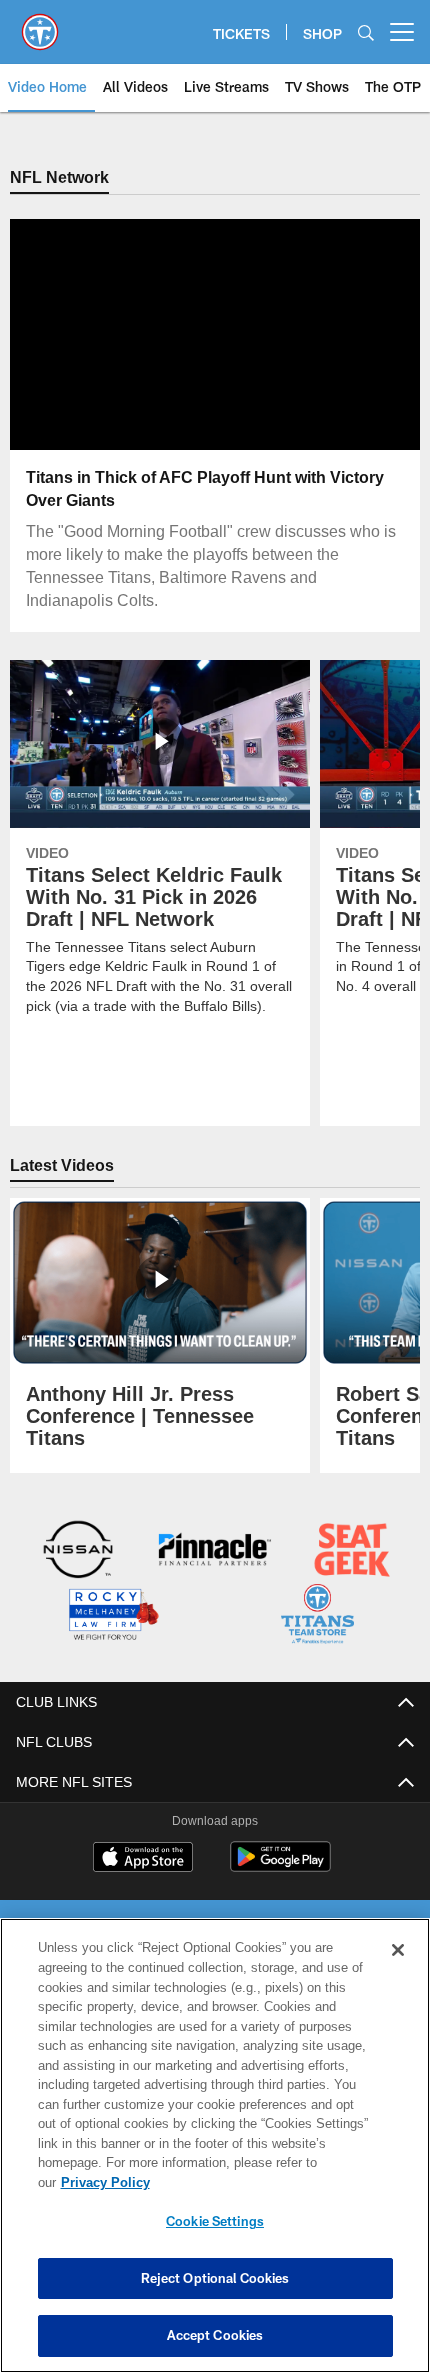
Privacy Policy (259, 2182)
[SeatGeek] (351, 1551)
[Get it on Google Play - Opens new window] (280, 1864)
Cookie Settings (215, 2221)
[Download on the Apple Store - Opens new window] (143, 1857)
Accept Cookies (215, 2335)
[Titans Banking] (214, 1551)
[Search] (366, 32)
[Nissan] (78, 1551)
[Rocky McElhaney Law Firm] (112, 1615)
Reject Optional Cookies (215, 2278)
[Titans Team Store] (317, 1615)
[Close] (398, 1970)
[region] (215, 2155)
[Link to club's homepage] (40, 24)
